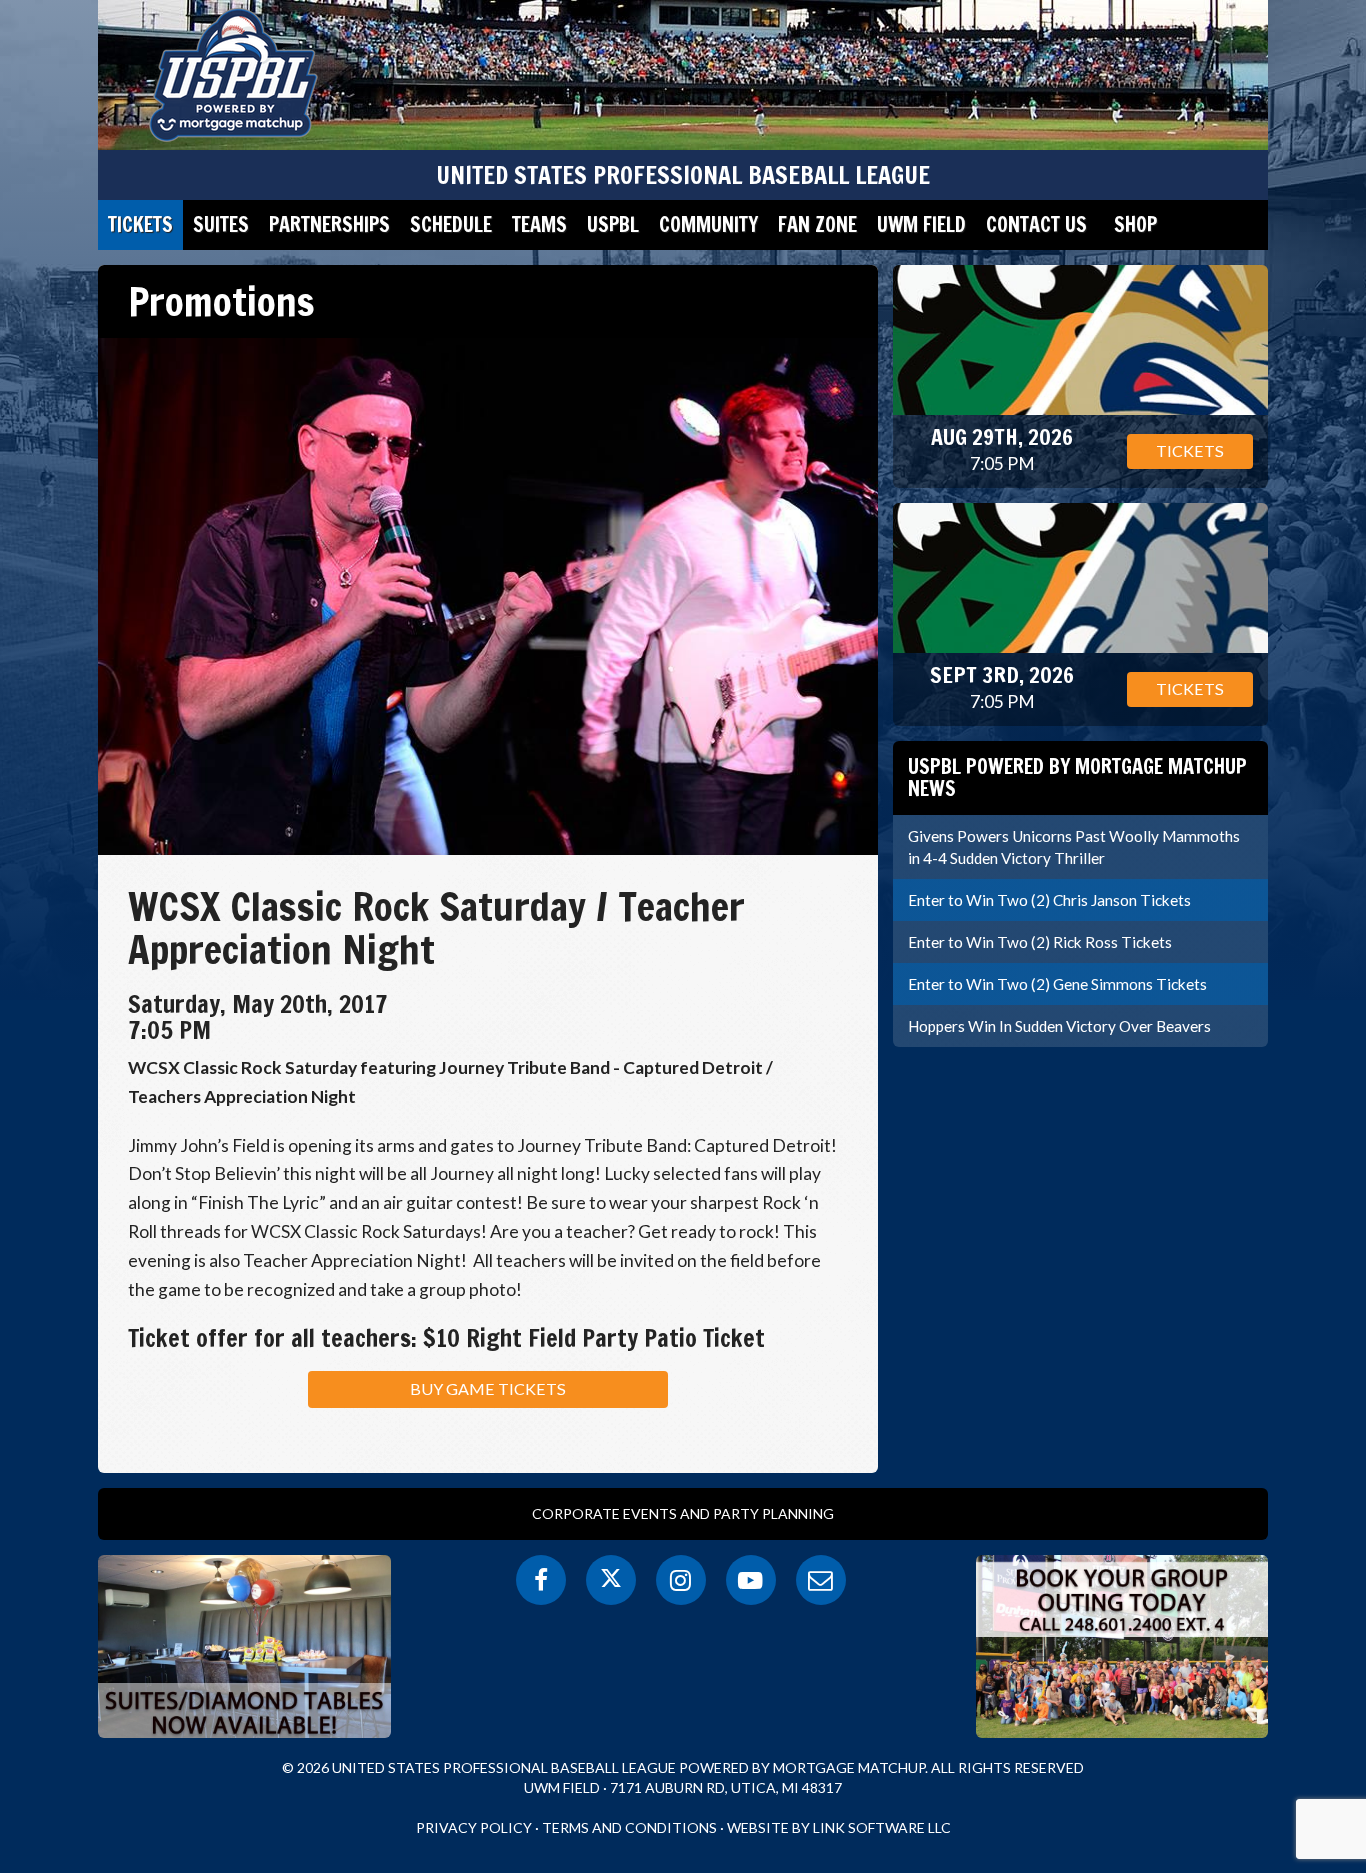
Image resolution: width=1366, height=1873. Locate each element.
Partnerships (329, 224)
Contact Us (1036, 224)
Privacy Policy (474, 1827)
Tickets (140, 224)
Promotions (221, 301)
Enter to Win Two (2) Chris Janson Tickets (1049, 900)
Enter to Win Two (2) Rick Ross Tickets (1040, 942)
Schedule (451, 224)
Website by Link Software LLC (839, 1827)
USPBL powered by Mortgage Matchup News (1077, 777)
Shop (1135, 224)
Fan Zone (817, 224)
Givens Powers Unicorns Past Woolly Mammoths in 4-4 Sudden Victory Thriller (1074, 847)
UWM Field (921, 224)
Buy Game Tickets (488, 1388)
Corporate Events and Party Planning (683, 1513)
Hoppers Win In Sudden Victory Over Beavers (1059, 1026)
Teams (539, 224)
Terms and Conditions (629, 1827)
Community (708, 224)
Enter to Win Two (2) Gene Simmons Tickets (1057, 984)
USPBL (613, 224)
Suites (221, 224)
